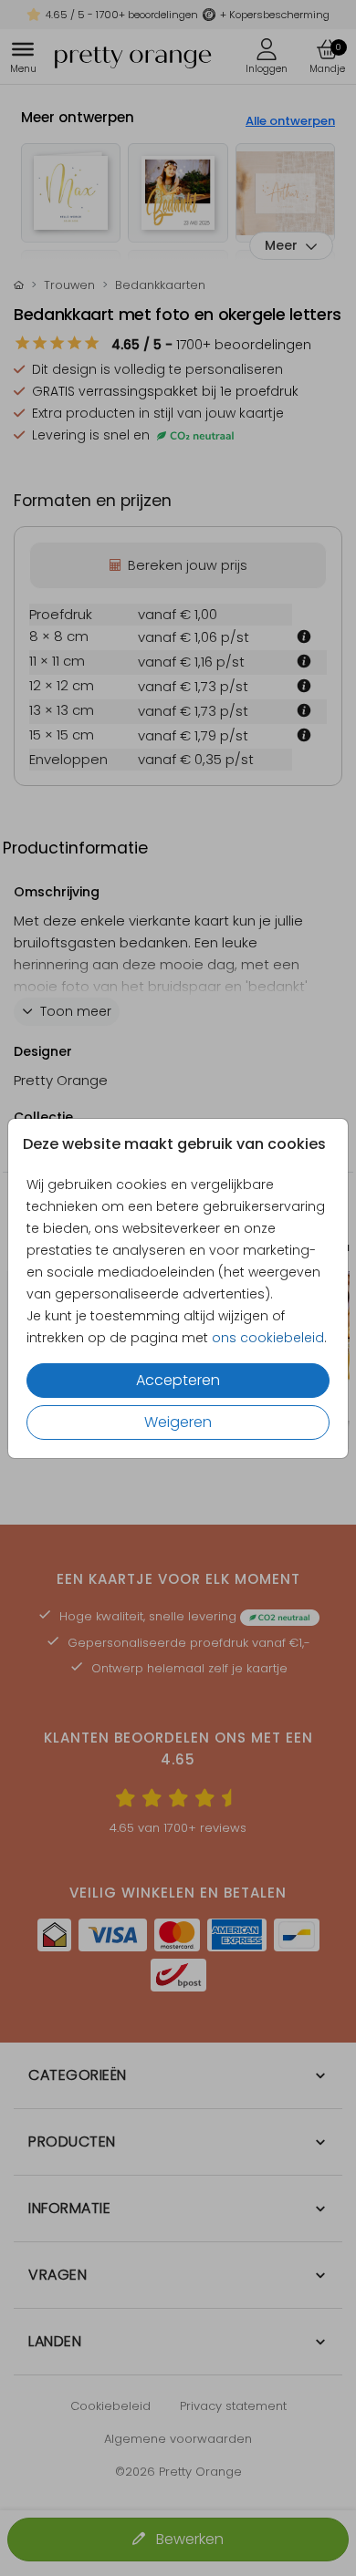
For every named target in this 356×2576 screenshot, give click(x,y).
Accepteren (178, 1380)
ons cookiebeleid (268, 1338)
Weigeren (178, 1422)
